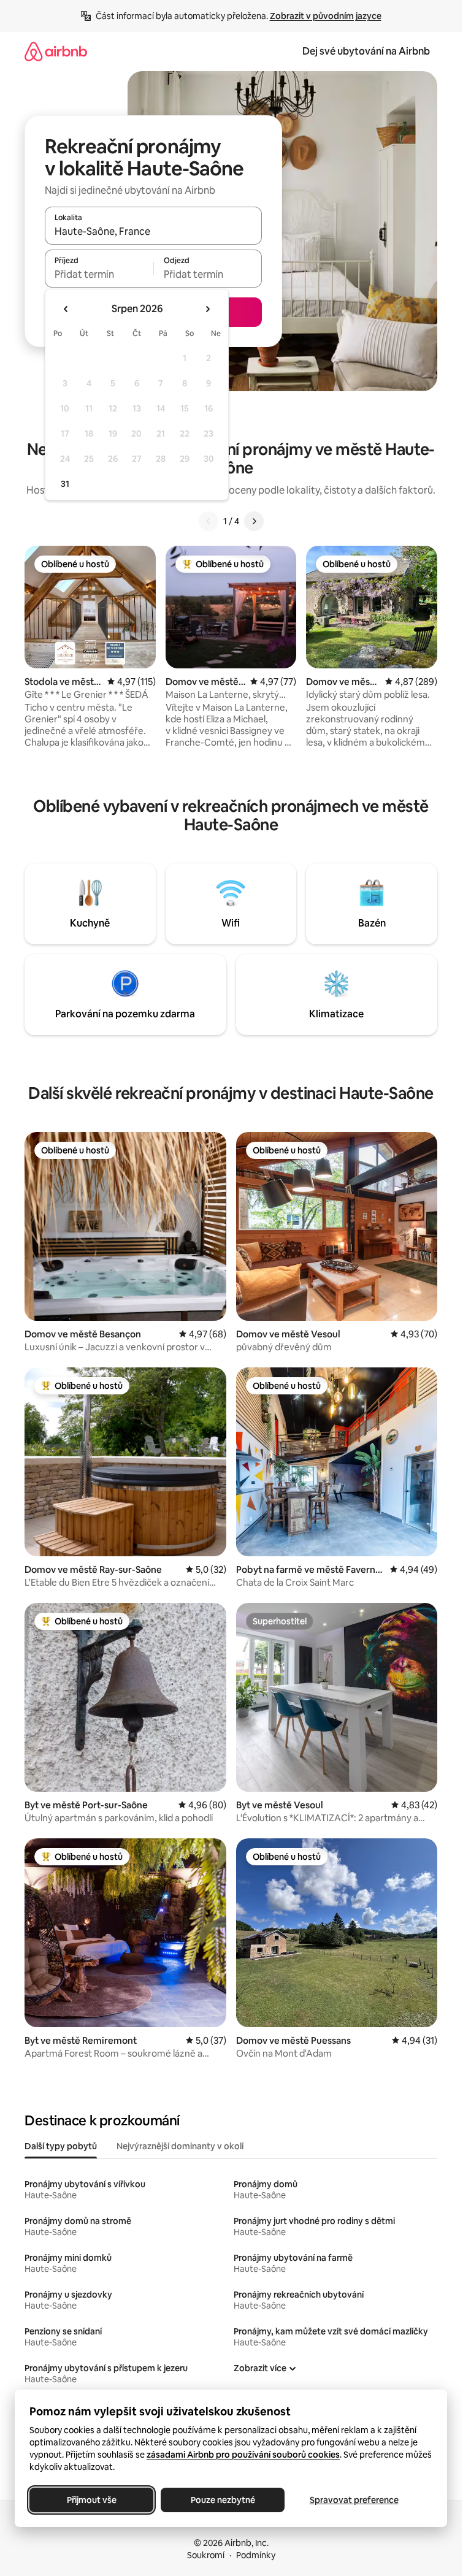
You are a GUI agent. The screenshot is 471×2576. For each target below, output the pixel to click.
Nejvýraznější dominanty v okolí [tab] (180, 2146)
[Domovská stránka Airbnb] (56, 51)
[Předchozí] (209, 521)
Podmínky (256, 2555)
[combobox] (153, 231)
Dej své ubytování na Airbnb (366, 51)
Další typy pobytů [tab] (61, 2146)
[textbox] (99, 274)
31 (65, 484)
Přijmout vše (92, 2500)
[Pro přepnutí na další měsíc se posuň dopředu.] (207, 309)
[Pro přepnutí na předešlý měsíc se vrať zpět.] (66, 309)
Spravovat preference (354, 2500)
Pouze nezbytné (223, 2500)
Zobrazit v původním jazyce (326, 16)
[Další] (254, 521)
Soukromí (206, 2555)
